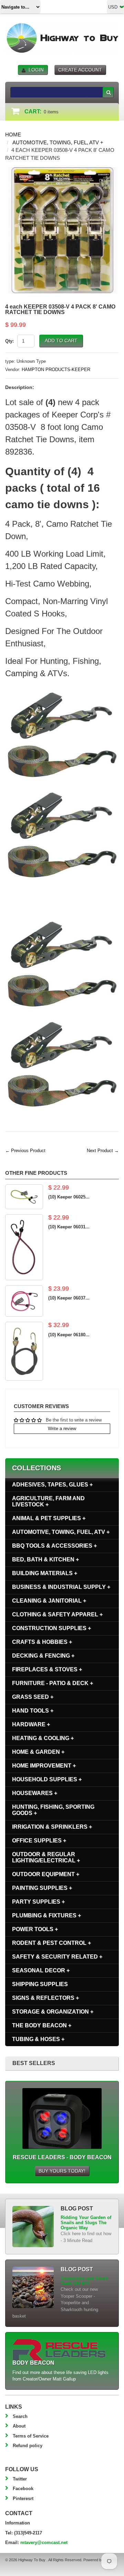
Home (13, 135)
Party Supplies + (38, 1902)
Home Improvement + (44, 1766)
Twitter (20, 2479)
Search (20, 2416)
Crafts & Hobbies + (42, 1642)
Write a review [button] (62, 1429)
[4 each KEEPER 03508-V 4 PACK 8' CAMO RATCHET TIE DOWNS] (62, 170)
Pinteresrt (23, 2499)
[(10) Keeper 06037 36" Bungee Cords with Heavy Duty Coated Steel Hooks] (24, 1301)
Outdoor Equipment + (46, 1874)
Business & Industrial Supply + (61, 1587)
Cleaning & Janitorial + (49, 1601)
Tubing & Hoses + (38, 2039)
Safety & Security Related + (57, 1957)
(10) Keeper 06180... (69, 1335)
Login (36, 70)
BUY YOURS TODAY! (62, 2171)
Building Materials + (45, 1573)
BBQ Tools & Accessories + (54, 1546)
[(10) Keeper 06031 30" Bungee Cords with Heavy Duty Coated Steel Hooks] (24, 1247)
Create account (80, 70)
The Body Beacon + (42, 2025)
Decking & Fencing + (43, 1656)
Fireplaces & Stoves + (47, 1669)
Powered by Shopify (100, 2560)
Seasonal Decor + (41, 1970)
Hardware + (31, 1724)
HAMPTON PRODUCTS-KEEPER (56, 370)
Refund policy (28, 2446)
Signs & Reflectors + (45, 1998)
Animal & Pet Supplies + (49, 1518)
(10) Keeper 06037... (69, 1298)
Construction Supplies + (51, 1628)
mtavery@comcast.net (44, 2542)
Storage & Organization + (53, 2012)
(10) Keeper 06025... (69, 1197)
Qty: (9, 341)
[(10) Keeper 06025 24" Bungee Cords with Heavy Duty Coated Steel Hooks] (24, 1197)
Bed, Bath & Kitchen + (45, 1559)
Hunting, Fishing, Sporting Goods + (53, 1810)
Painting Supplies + (42, 1888)
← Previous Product (25, 1151)
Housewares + (35, 1793)
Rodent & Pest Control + (51, 1943)
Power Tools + (35, 1929)
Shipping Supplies (40, 1984)
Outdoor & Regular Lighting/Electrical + (46, 1857)
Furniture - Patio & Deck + (53, 1683)
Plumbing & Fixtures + (46, 1915)
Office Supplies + (39, 1841)
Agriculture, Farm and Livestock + (48, 1501)
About (19, 2426)
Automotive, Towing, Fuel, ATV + (58, 142)
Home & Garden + (38, 1752)
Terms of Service (31, 2436)
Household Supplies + (47, 1779)
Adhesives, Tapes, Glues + (52, 1485)
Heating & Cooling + (43, 1738)
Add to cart (61, 341)
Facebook (23, 2489)
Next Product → (103, 1151)
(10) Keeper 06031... (69, 1227)
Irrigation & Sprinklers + (52, 1827)
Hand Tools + (33, 1711)
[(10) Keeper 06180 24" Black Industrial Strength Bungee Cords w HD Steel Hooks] (24, 1351)
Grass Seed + (33, 1697)
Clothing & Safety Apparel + (57, 1614)
